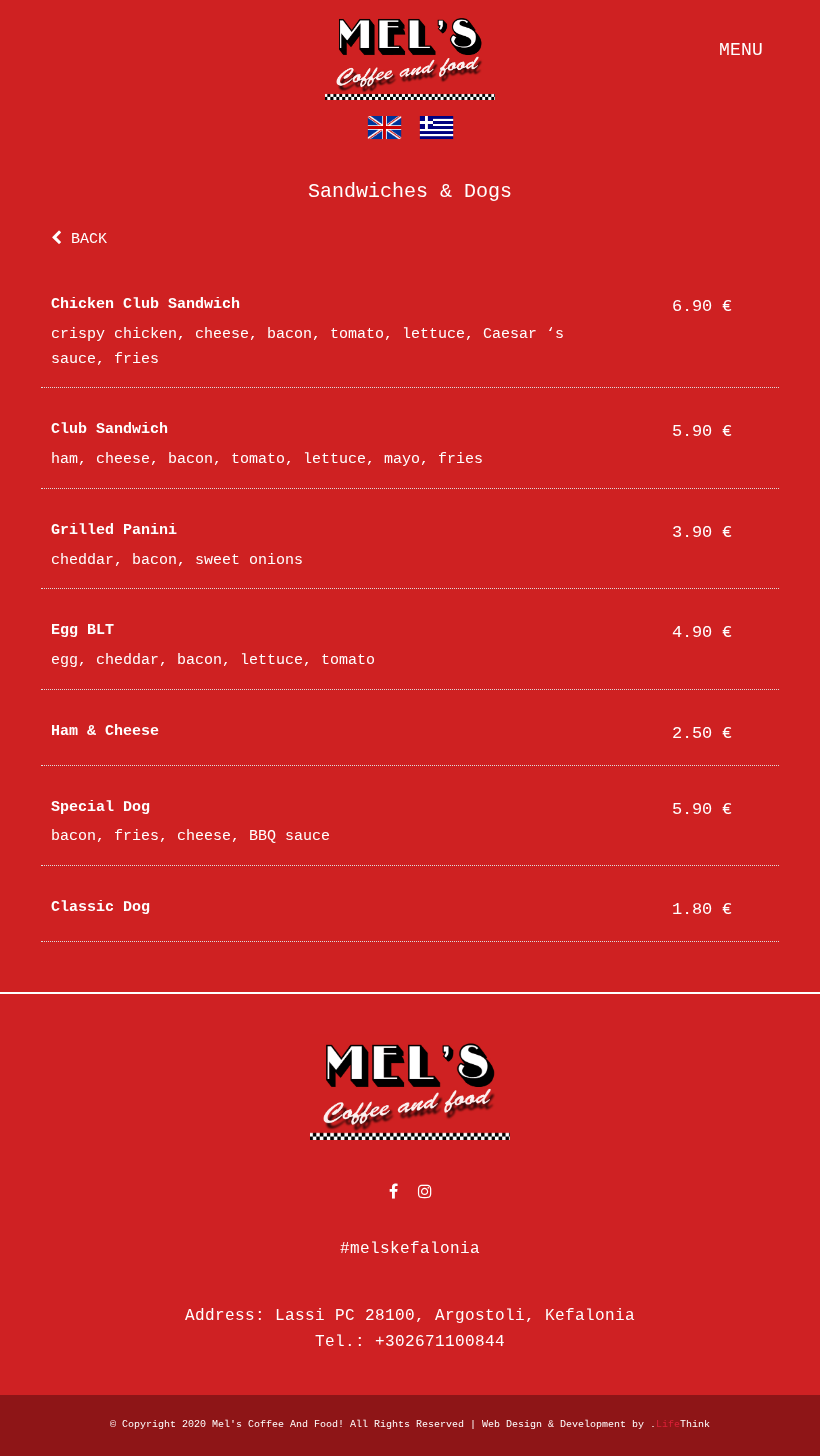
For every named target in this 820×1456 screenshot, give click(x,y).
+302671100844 (440, 1342)
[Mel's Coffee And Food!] (410, 55)
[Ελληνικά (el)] (436, 128)
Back (84, 239)
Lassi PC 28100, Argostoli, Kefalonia (455, 1316)
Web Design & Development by (596, 1424)
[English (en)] (384, 128)
